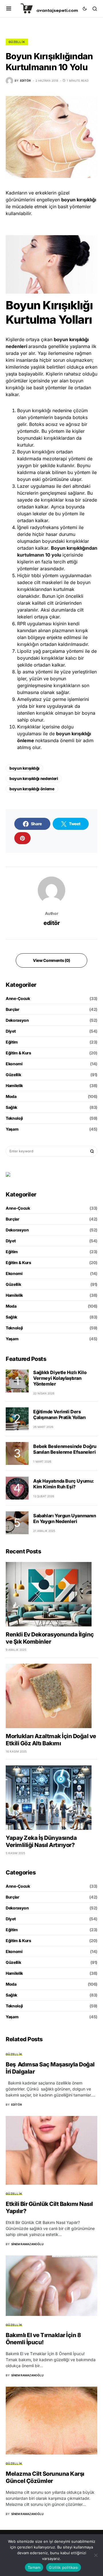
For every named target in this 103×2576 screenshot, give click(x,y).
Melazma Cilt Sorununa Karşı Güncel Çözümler (45, 2477)
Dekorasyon (17, 1020)
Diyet (11, 1031)
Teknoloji (14, 1118)
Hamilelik (14, 1085)
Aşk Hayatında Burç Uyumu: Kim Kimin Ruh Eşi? (64, 1484)
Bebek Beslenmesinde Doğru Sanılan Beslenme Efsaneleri (65, 1449)
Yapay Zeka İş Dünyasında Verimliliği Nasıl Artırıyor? (41, 1841)
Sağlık (11, 1107)
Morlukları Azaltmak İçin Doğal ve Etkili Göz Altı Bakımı (51, 1740)
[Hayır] (96, 2555)
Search (92, 1151)
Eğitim (12, 1042)
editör (51, 923)
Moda (11, 1096)
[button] (9, 9)
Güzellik (17, 42)
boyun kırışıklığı (24, 768)
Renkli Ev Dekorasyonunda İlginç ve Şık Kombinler (50, 1638)
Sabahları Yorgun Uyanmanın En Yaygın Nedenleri (65, 1518)
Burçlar (13, 1009)
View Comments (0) (51, 960)
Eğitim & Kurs (18, 1053)
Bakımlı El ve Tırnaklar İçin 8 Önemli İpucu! (43, 2339)
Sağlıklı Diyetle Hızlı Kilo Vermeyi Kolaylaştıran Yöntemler (60, 1378)
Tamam (34, 2567)
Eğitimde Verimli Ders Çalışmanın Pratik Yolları (60, 1414)
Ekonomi (14, 1064)
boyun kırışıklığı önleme (32, 789)
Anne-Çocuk (18, 998)
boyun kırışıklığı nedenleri (34, 778)
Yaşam (12, 1129)
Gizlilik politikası (64, 2567)
